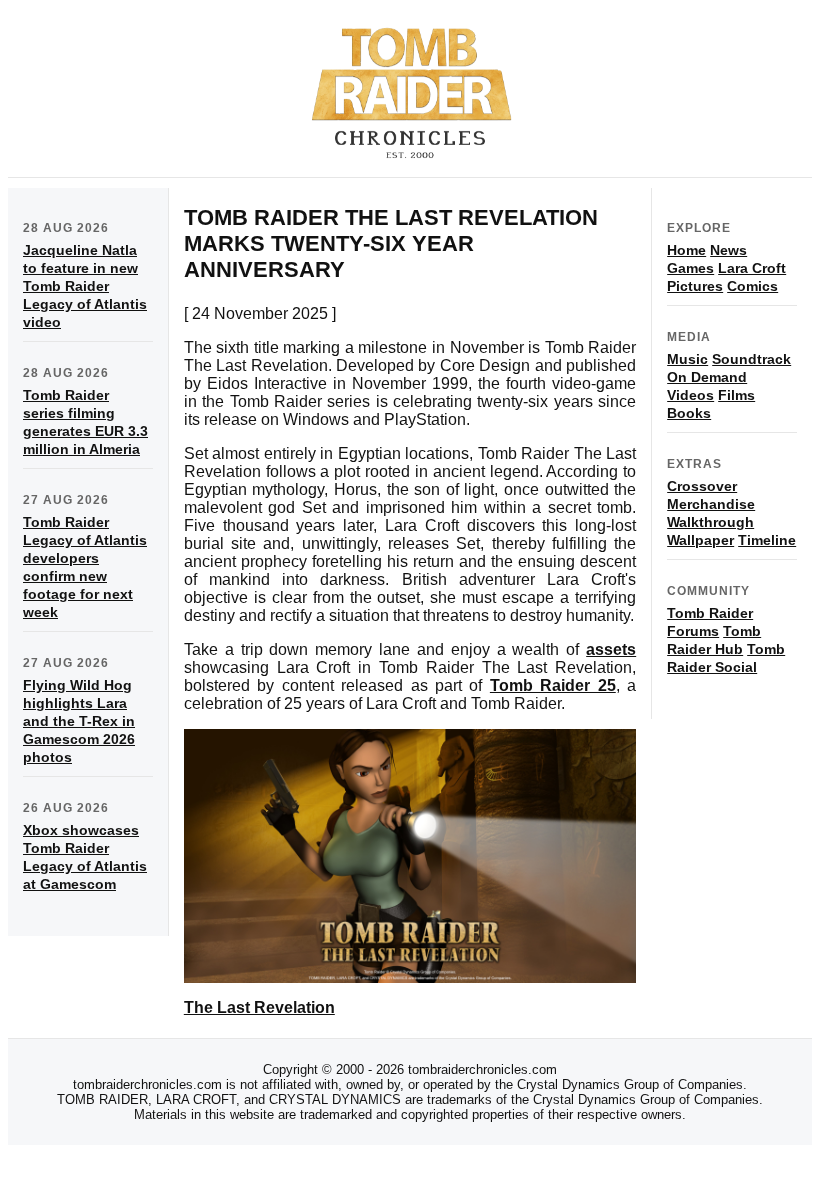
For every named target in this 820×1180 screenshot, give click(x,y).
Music (687, 359)
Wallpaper (700, 540)
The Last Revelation (259, 1007)
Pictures (695, 286)
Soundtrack (751, 359)
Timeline (767, 540)
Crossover (702, 486)
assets (611, 649)
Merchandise (711, 504)
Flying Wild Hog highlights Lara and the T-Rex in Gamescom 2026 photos (79, 721)
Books (689, 413)
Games (690, 268)
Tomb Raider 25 (553, 685)
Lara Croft (752, 268)
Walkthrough (710, 522)
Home (686, 250)
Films (736, 395)
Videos (690, 395)
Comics (752, 286)
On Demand (707, 377)
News (728, 250)
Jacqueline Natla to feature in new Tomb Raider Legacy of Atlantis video (85, 286)
